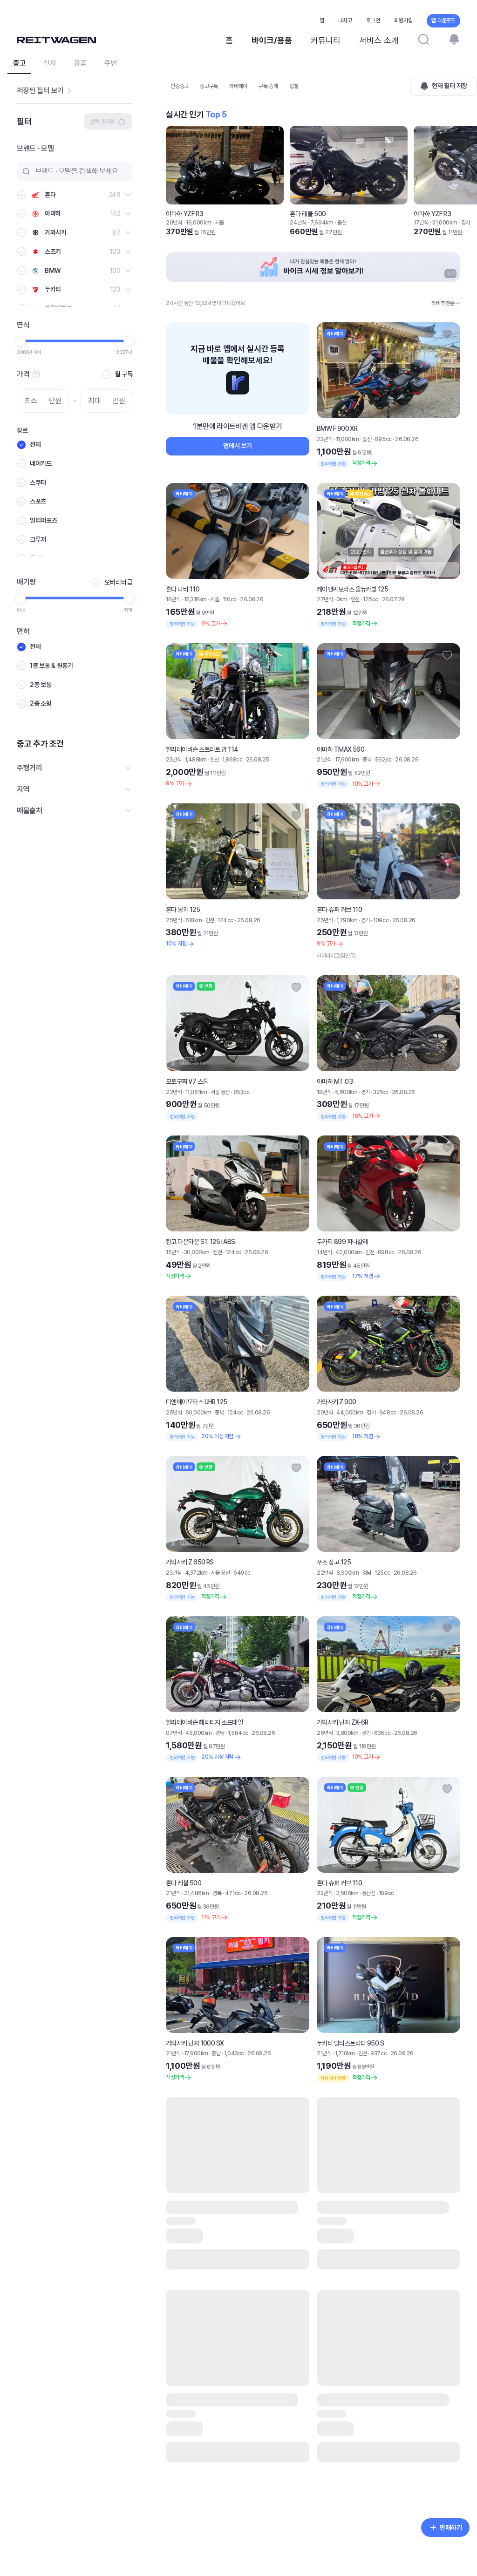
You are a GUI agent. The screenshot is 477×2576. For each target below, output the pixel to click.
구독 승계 (268, 86)
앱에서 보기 (237, 446)
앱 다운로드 (443, 20)
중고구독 (209, 86)
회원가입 (403, 20)
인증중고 (180, 86)
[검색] (423, 39)
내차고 (345, 20)
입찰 (294, 86)
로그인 (373, 20)
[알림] (454, 39)
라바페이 (238, 86)
